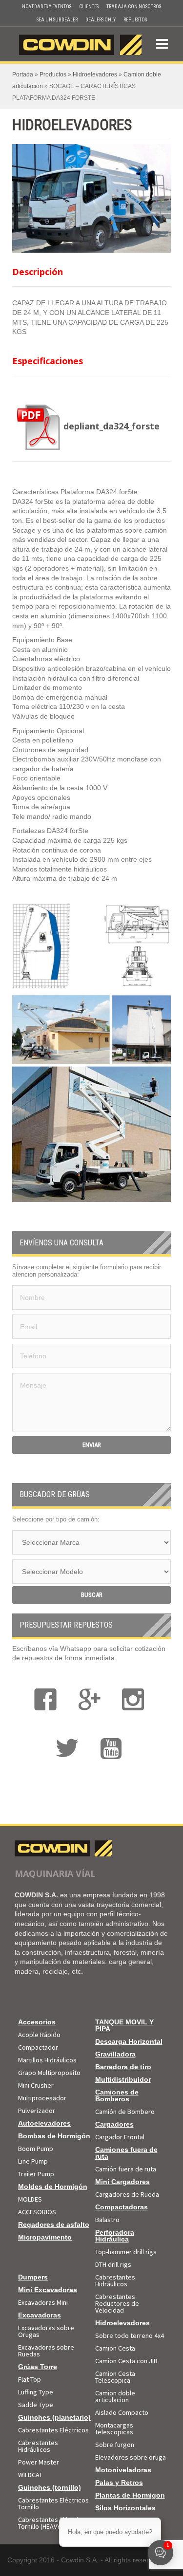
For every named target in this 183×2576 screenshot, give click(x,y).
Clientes (89, 7)
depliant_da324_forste (112, 426)
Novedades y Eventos (47, 7)
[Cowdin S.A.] (80, 43)
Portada (23, 74)
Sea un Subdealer (57, 20)
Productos (53, 74)
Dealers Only (101, 20)
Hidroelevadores (95, 74)
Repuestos (135, 20)
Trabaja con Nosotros (134, 7)
